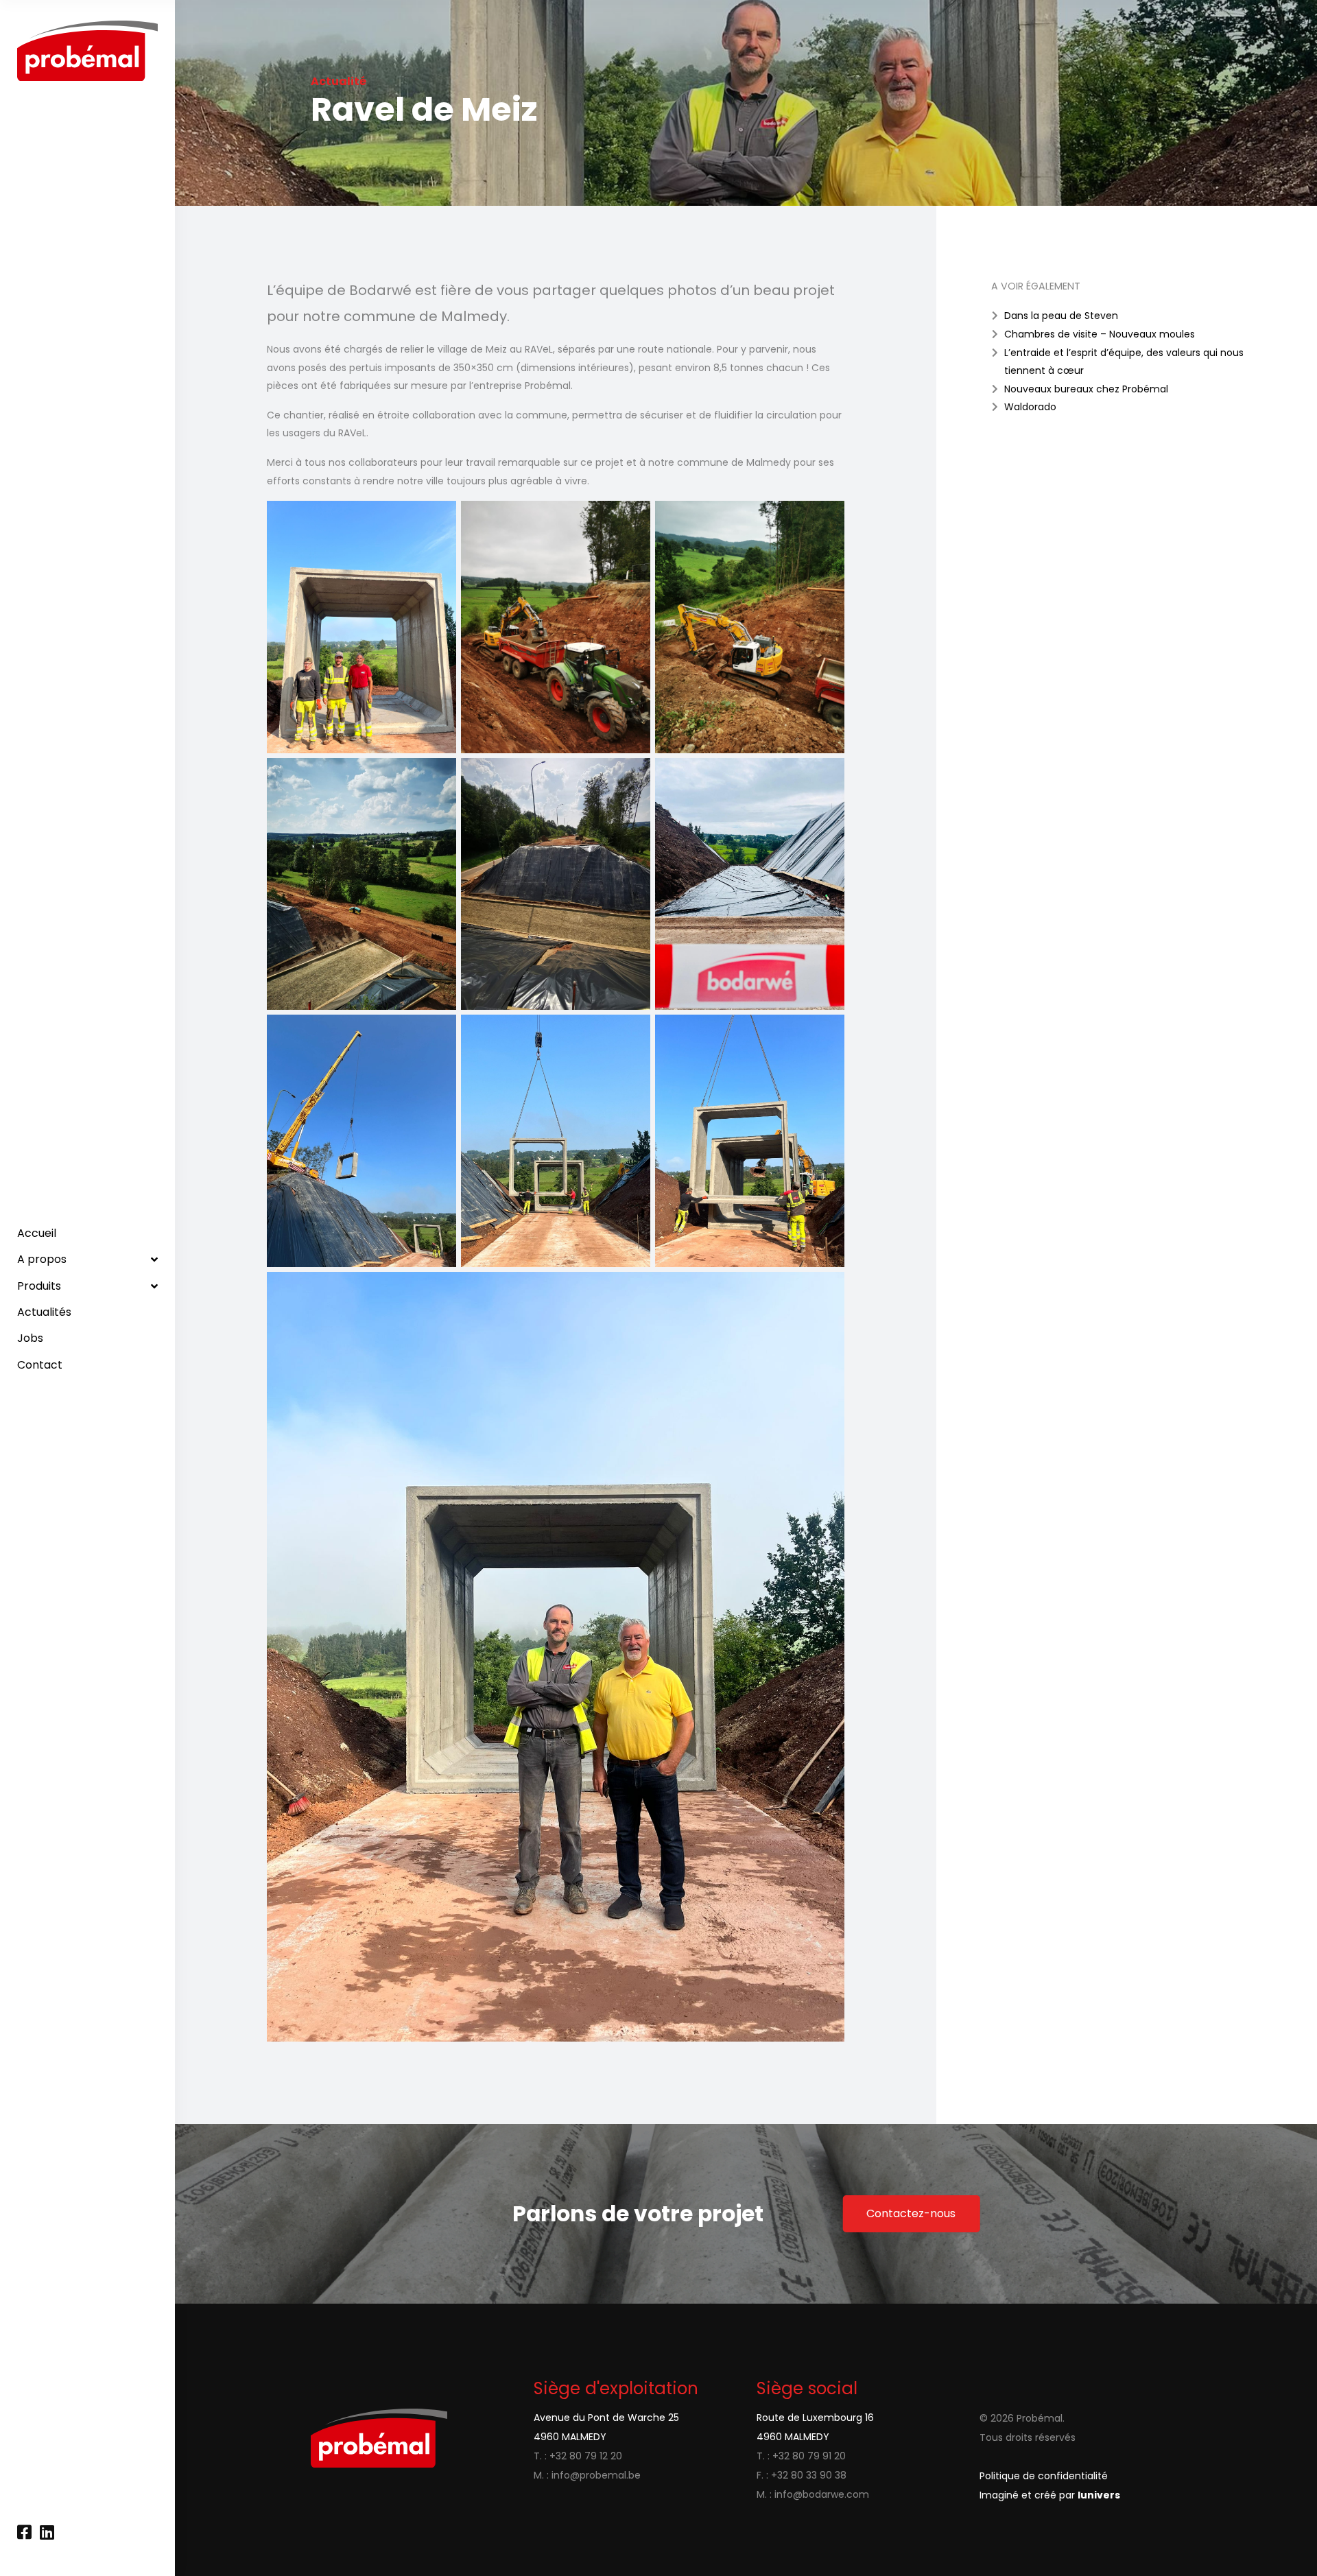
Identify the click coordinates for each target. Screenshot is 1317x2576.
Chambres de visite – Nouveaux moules (1100, 334)
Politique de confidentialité (1044, 2476)
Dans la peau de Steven (1061, 316)
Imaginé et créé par (1050, 2495)
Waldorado (1030, 407)
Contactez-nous (911, 2213)
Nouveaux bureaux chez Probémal (1086, 389)
